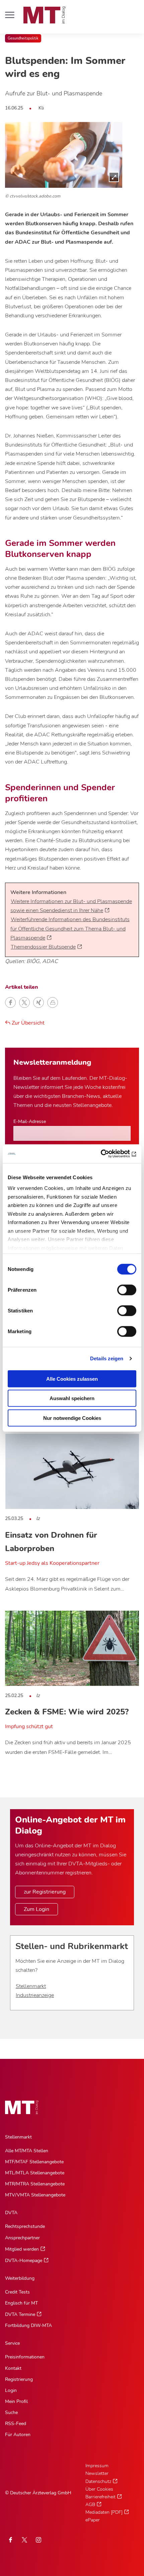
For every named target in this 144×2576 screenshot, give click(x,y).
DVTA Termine (20, 2314)
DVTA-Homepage (24, 2261)
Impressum (97, 2466)
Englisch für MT (21, 2303)
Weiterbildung (20, 2278)
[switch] (121, 1288)
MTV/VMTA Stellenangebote (35, 2195)
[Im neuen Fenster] (24, 2540)
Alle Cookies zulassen (72, 1379)
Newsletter (97, 2473)
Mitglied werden (22, 2249)
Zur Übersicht (27, 1023)
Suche (11, 2412)
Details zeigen (107, 1358)
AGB (90, 2505)
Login (11, 2390)
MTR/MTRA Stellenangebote (35, 2184)
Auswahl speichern (72, 1398)
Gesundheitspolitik (23, 38)
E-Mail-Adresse (30, 1121)
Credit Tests (17, 2292)
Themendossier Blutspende (43, 947)
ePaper (93, 2520)
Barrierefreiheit (100, 2497)
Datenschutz (98, 2481)
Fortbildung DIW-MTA (28, 2325)
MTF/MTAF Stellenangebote (34, 2162)
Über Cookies (99, 2489)
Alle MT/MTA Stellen (27, 2151)
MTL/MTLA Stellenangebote (35, 2173)
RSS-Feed (16, 2424)
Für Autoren (18, 2435)
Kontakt (13, 2368)
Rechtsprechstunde (25, 2226)
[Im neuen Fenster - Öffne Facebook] (10, 2540)
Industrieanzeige (35, 1995)
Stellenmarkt (31, 1986)
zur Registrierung (45, 1892)
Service (12, 2343)
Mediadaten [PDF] (104, 2512)
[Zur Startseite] (45, 15)
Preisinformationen (25, 2357)
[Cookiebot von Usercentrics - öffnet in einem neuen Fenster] (107, 1154)
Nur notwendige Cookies (72, 1418)
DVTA (11, 2213)
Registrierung (19, 2379)
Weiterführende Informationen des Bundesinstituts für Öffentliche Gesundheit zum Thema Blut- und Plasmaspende (70, 929)
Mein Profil (16, 2401)
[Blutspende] (64, 155)
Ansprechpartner (22, 2238)
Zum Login (37, 1909)
